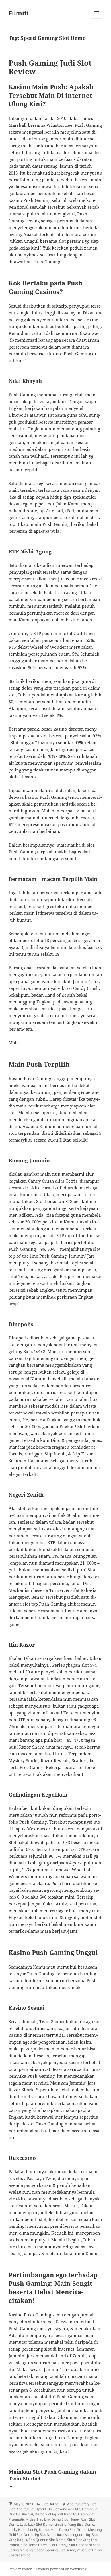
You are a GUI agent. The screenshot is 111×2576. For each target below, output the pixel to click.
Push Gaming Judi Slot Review (50, 67)
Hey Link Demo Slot (52, 2519)
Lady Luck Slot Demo (36, 2524)
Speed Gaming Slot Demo (55, 2550)
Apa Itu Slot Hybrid (31, 2509)
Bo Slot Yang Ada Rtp (64, 2509)
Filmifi (18, 13)
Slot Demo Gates (34, 2545)
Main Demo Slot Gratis (68, 2530)
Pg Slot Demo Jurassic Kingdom (60, 2535)
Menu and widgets (97, 19)
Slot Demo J (58, 2545)
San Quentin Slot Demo (47, 2540)
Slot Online (50, 2504)
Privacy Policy (20, 2569)
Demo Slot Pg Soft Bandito (55, 2514)
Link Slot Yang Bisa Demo (74, 2524)
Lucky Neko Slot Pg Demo (29, 2530)
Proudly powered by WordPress (62, 2569)
